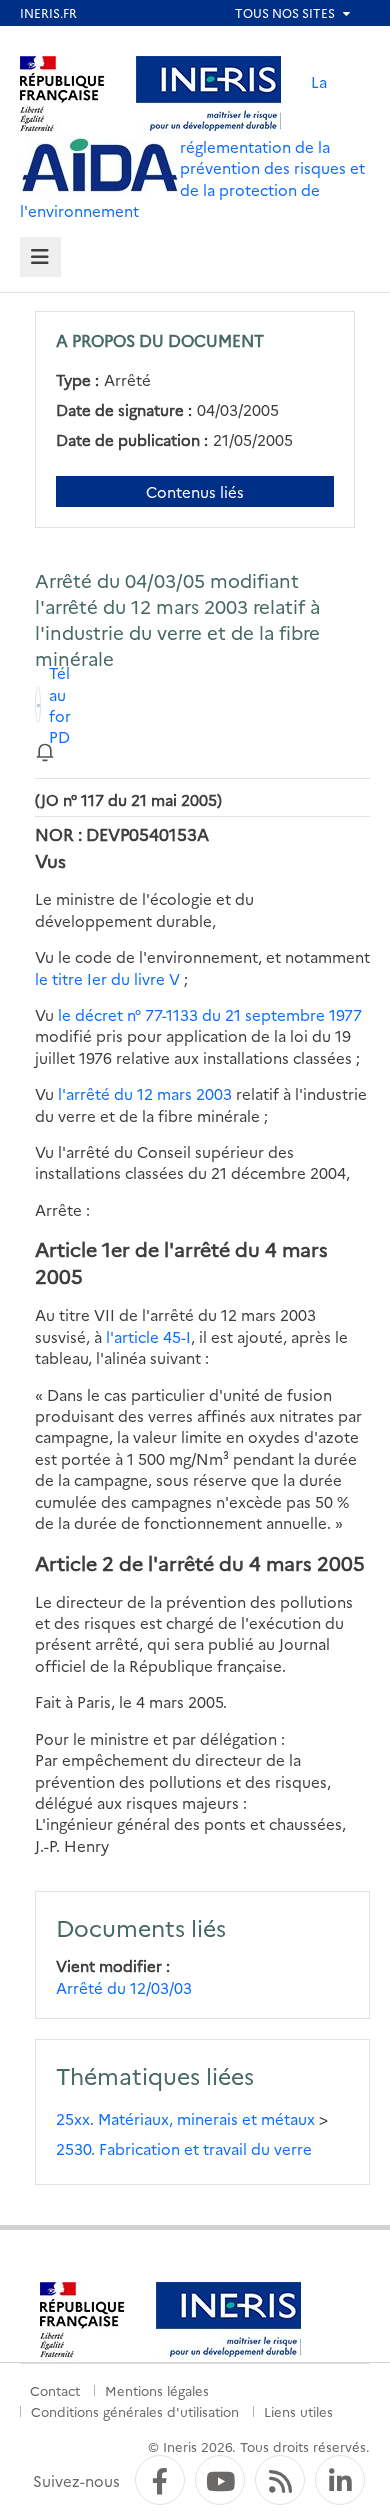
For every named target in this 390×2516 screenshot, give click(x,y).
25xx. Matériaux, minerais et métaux (185, 2118)
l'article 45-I (148, 1336)
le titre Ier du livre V (107, 978)
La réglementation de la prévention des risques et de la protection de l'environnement (192, 146)
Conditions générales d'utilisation (135, 2411)
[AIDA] (100, 166)
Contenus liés (195, 491)
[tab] (40, 257)
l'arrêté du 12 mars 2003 (145, 1093)
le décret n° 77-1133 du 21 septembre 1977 (210, 1014)
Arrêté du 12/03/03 (124, 1987)
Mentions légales (157, 2390)
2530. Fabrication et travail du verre (184, 2148)
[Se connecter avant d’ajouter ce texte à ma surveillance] (45, 750)
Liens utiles (298, 2411)
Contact (55, 2390)
